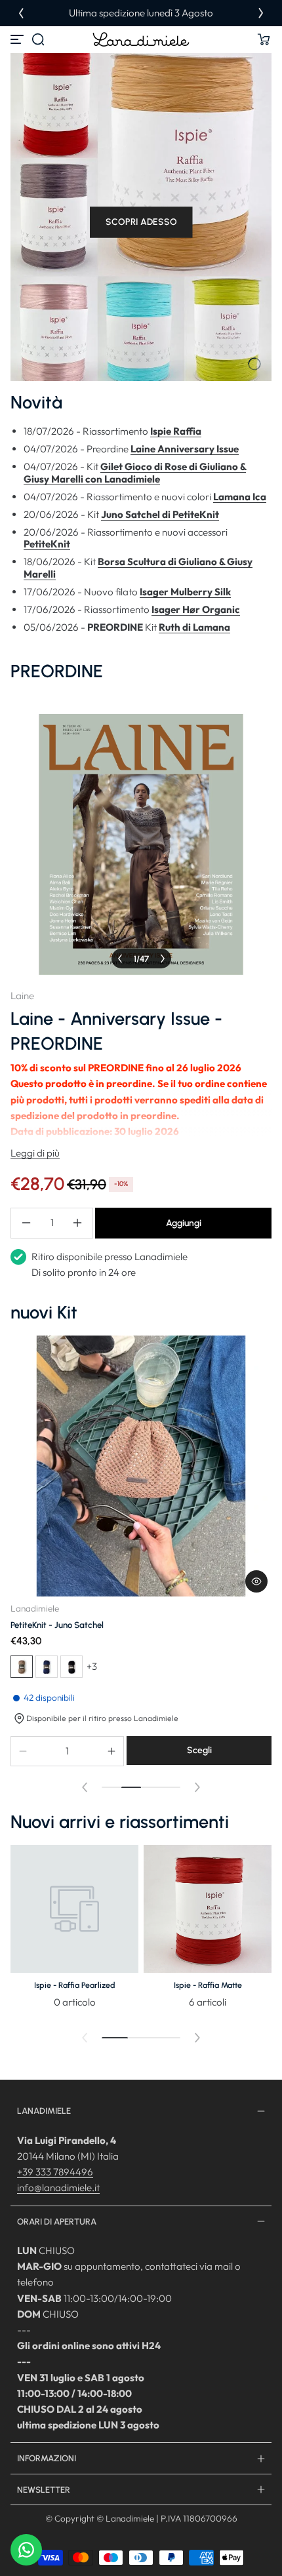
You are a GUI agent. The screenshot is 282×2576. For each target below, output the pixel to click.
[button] (38, 39)
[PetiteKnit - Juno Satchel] (141, 1466)
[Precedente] (21, 13)
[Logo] (141, 39)
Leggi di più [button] (35, 1153)
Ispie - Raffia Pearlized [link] (75, 1985)
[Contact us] (26, 2550)
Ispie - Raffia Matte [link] (208, 1985)
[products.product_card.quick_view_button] (256, 1581)
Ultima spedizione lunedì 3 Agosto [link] (141, 13)
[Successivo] (261, 13)
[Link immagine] (74, 1931)
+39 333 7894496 (55, 2172)
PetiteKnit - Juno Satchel (57, 1625)
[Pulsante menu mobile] (18, 39)
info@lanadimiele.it (58, 2188)
